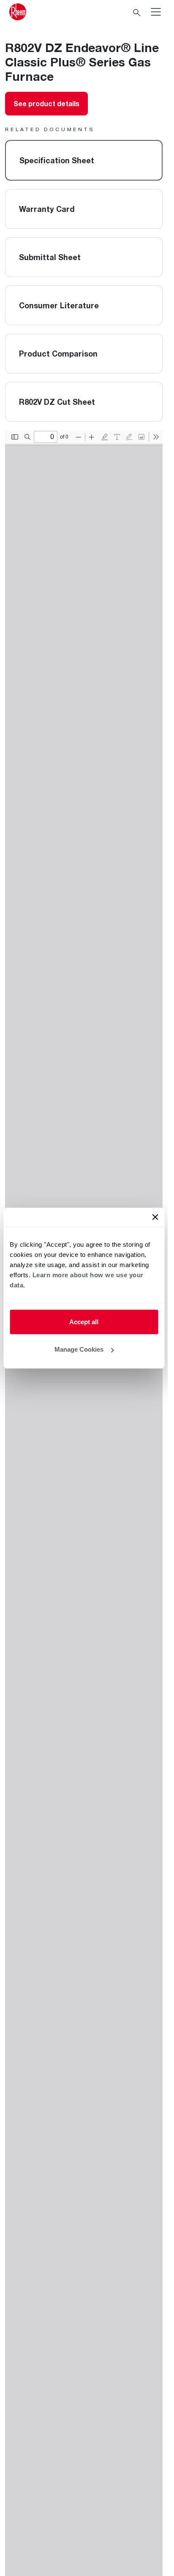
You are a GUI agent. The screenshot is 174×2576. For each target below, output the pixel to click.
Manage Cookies (79, 1349)
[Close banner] (155, 1217)
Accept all (84, 1321)
